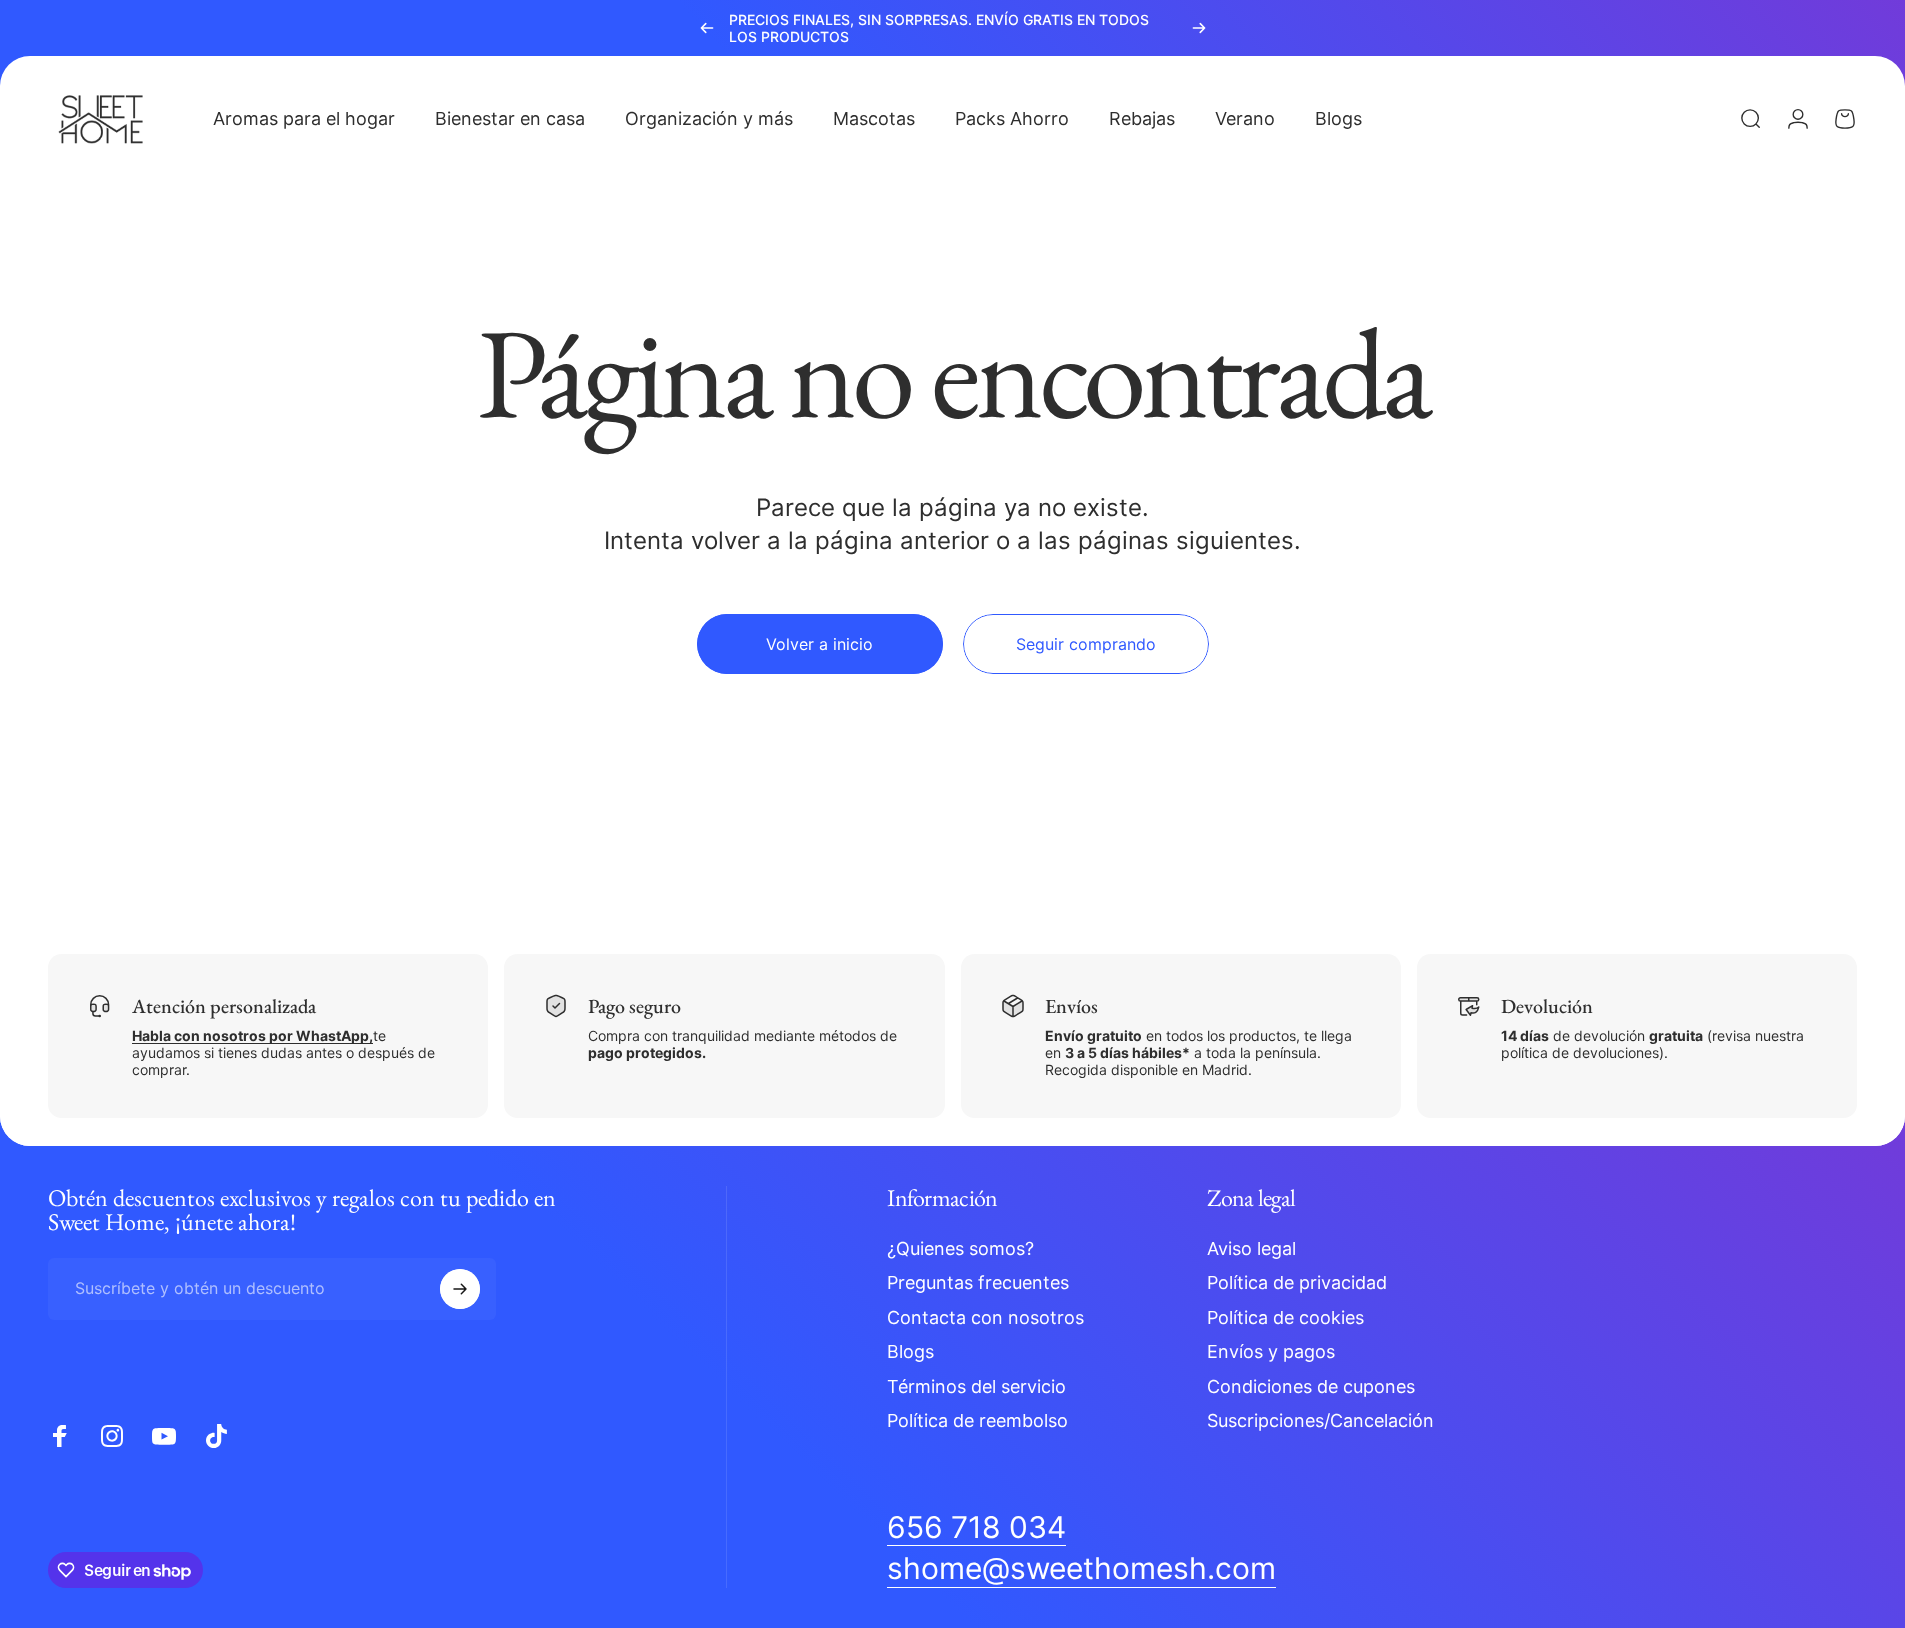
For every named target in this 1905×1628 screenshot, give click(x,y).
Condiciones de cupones (1311, 1386)
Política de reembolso (977, 1420)
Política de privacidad (1297, 1282)
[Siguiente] (1199, 28)
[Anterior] (707, 28)
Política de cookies (1285, 1317)
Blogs (910, 1351)
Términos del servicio (976, 1386)
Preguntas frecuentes (978, 1282)
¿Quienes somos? (960, 1248)
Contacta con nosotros (985, 1317)
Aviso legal (1251, 1248)
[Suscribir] (460, 1289)
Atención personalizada (224, 1006)
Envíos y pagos (1271, 1351)
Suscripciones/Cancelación (1320, 1420)
